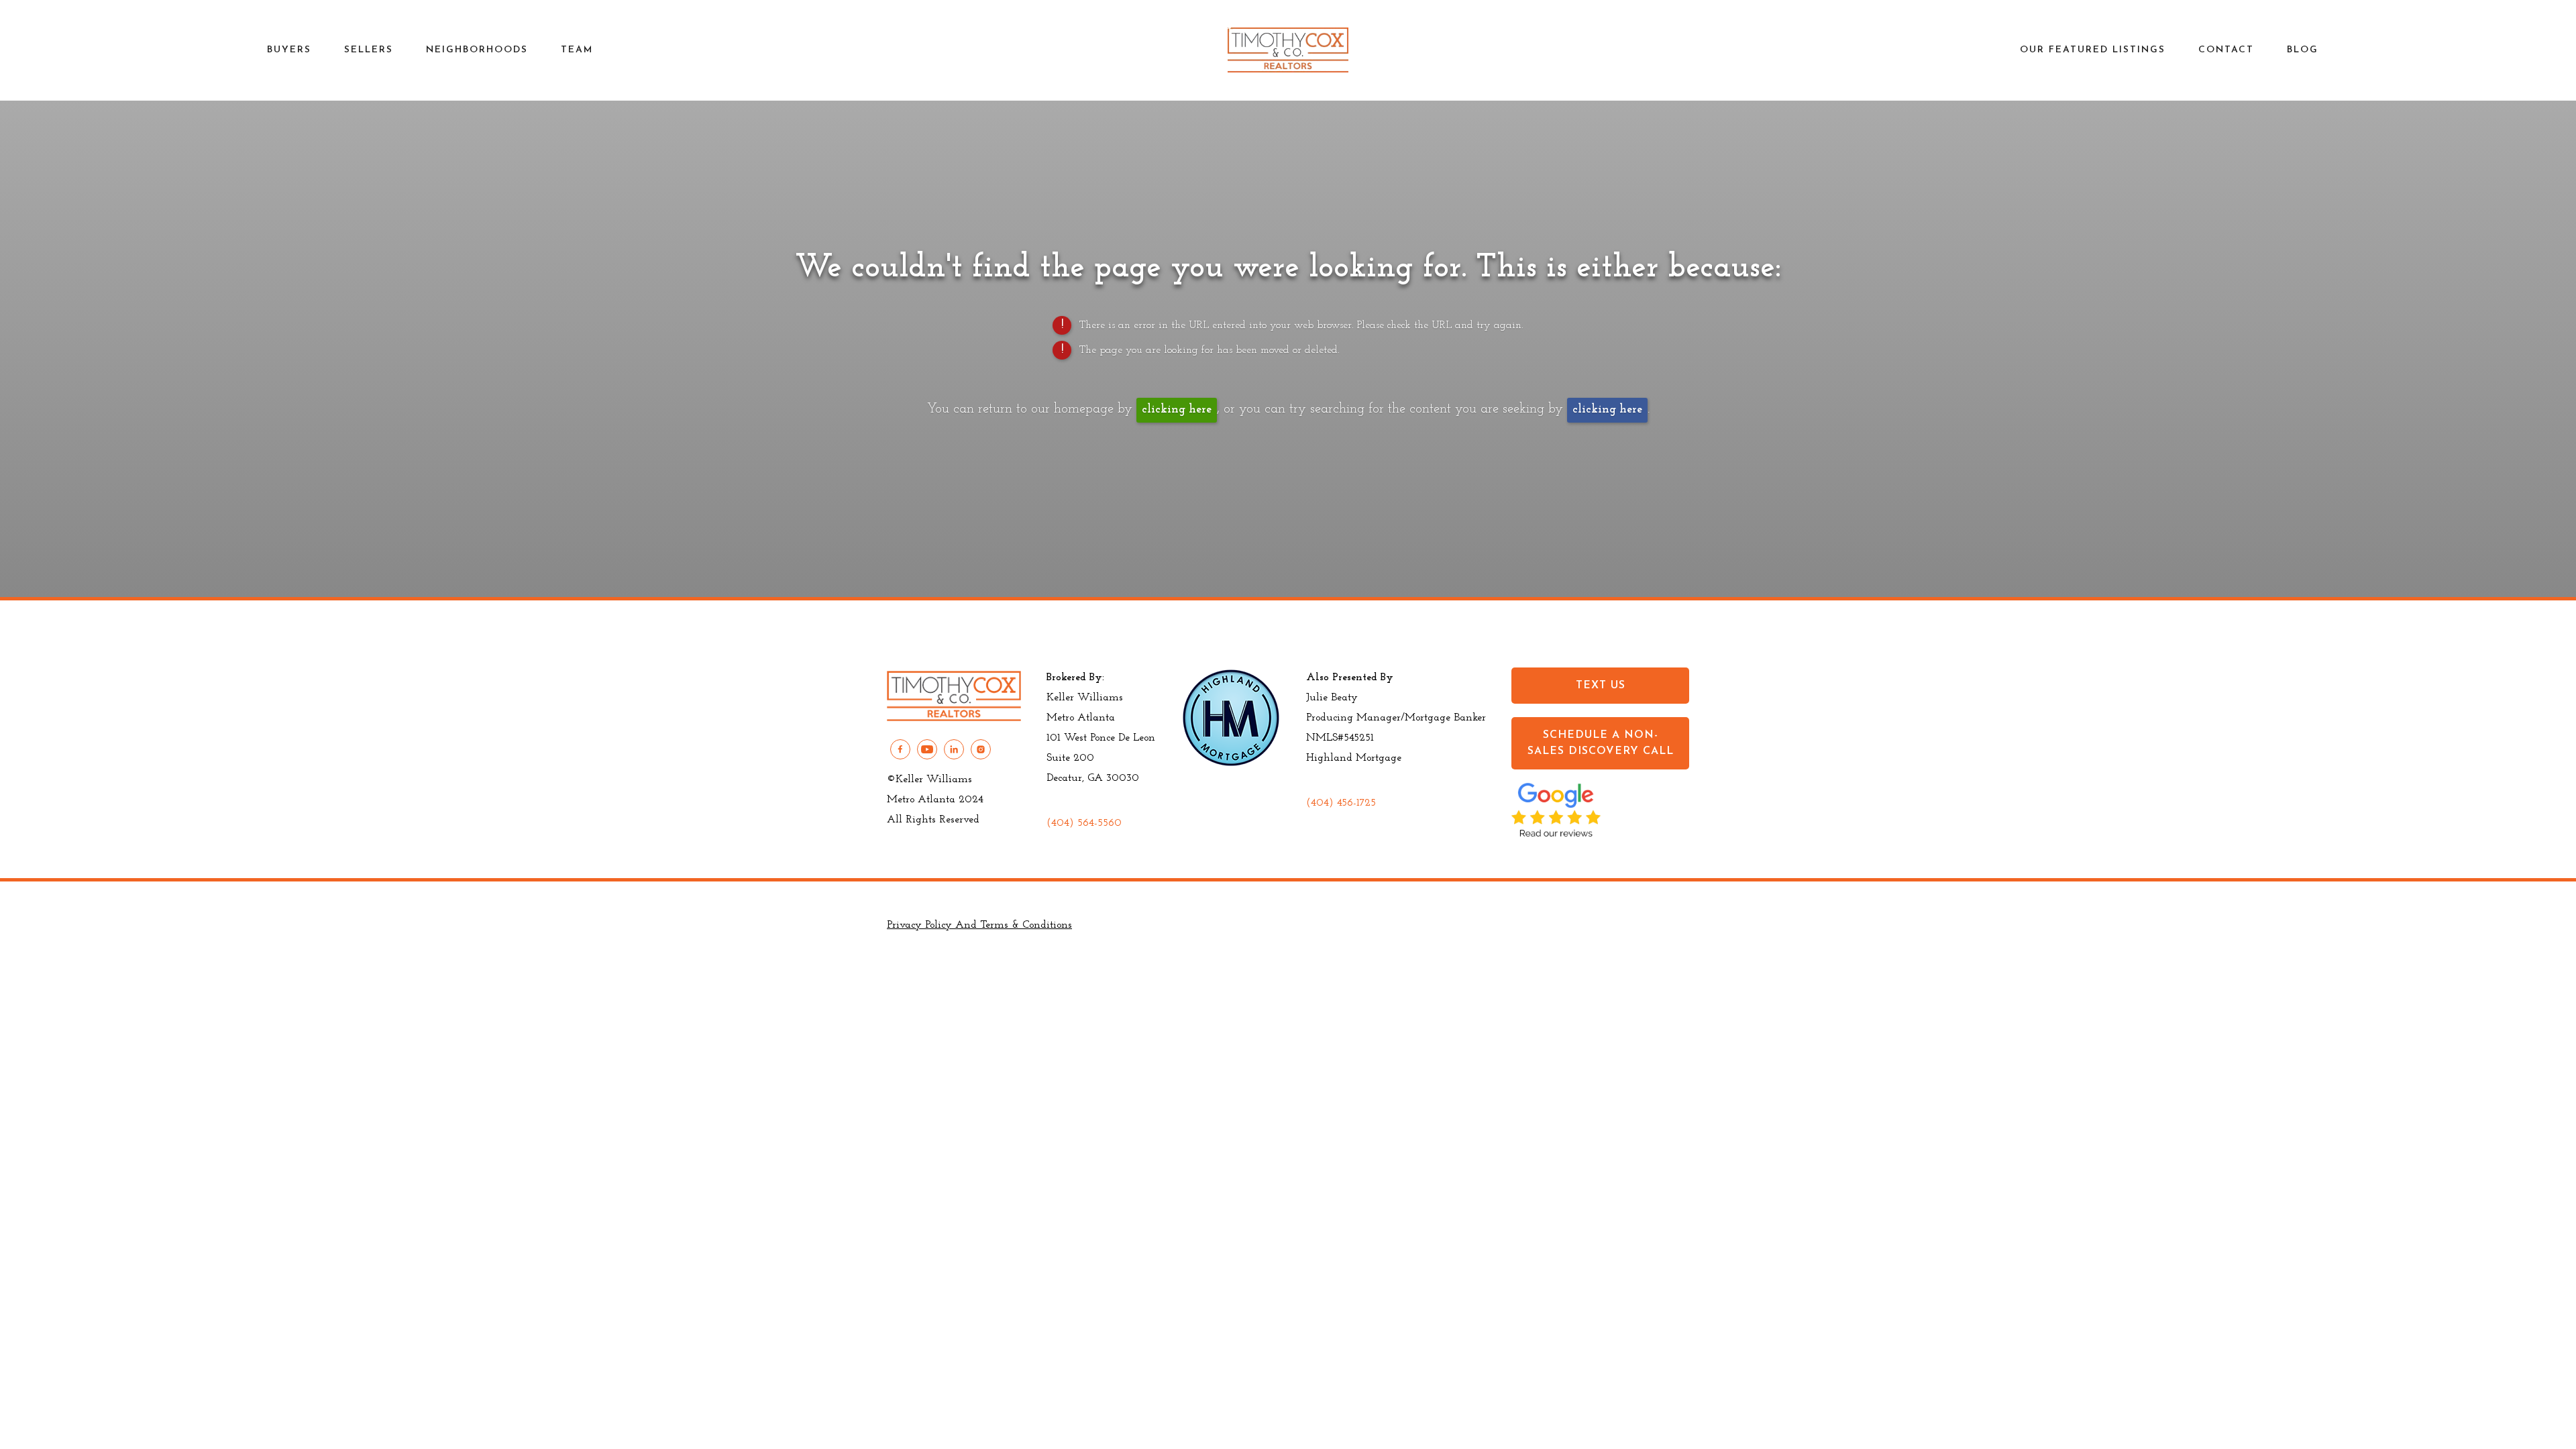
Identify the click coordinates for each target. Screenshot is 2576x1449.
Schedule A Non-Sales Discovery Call (1601, 743)
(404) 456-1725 (1341, 803)
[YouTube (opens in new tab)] (927, 749)
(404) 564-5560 (1084, 823)
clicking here (1177, 410)
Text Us (1601, 686)
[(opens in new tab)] (1556, 834)
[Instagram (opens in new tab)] (981, 749)
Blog (2303, 50)
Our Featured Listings (2093, 50)
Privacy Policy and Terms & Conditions (979, 925)
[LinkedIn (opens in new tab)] (954, 749)
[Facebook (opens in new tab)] (900, 749)
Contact (2226, 50)
